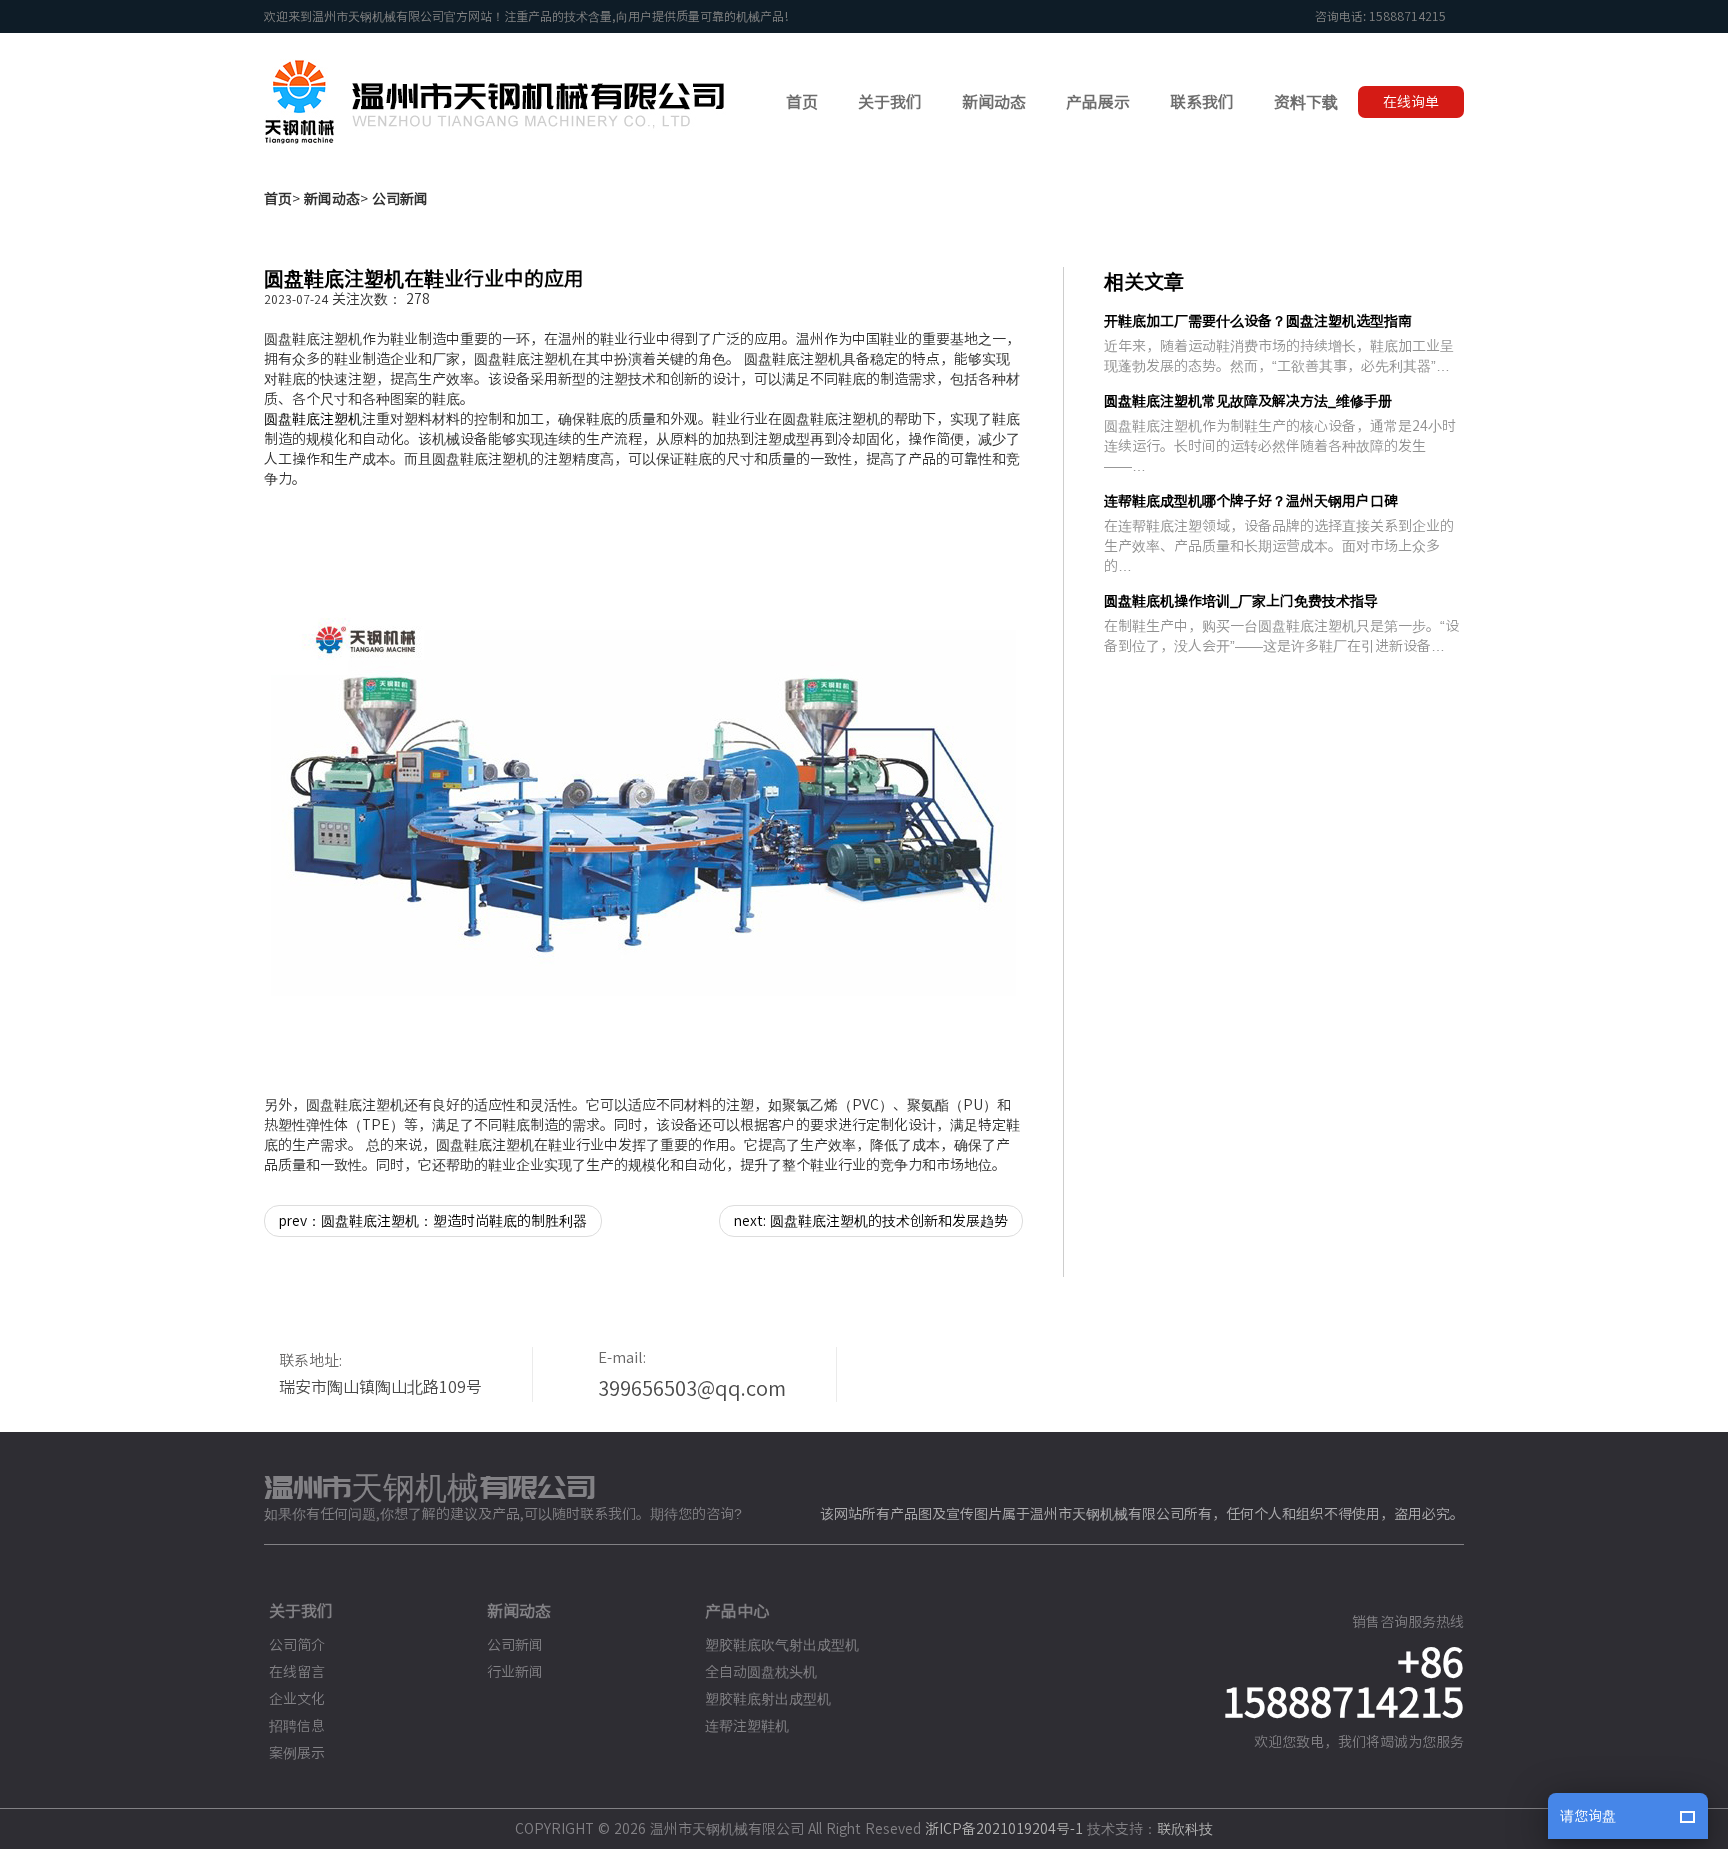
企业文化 (297, 1699)
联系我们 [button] (1202, 102)
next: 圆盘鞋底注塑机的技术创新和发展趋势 (871, 1221)
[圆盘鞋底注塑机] (643, 792)
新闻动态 (332, 199)
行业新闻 (515, 1672)
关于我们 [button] (890, 102)
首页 (278, 199)
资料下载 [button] (1306, 102)
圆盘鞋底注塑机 (313, 419)
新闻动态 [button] (994, 102)
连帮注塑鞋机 (747, 1726)
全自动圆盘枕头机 (761, 1672)
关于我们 (301, 1611)
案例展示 (297, 1753)
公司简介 (297, 1645)
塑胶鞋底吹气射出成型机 (782, 1645)
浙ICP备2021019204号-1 (1004, 1829)
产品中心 (737, 1611)
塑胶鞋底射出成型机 (768, 1699)
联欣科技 (1185, 1829)
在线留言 (297, 1672)
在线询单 (1411, 102)
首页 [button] (802, 102)
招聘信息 (297, 1726)
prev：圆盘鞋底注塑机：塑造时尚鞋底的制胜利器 (433, 1221)
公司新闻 (400, 199)
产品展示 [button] (1098, 102)
